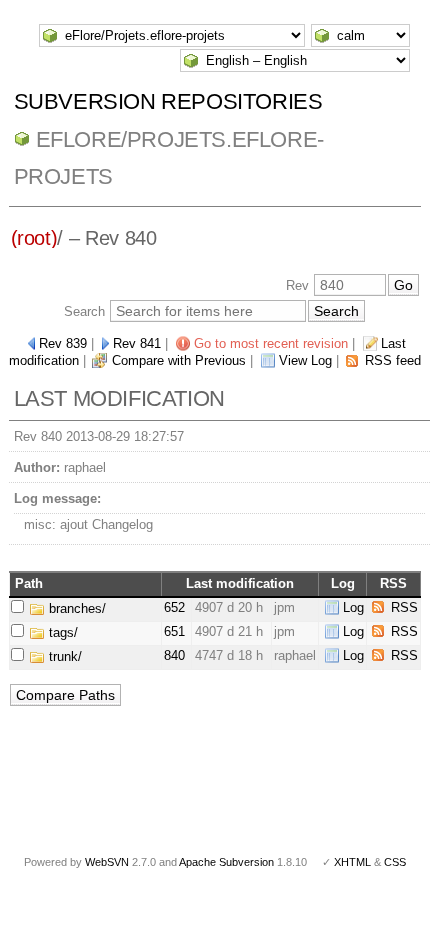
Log (353, 607)
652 (174, 607)
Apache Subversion (226, 862)
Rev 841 (137, 343)
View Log (305, 360)
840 (174, 655)
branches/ (75, 608)
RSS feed (393, 360)
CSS (395, 862)
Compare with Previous (179, 360)
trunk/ (63, 656)
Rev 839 (63, 343)
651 (174, 631)
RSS (404, 607)
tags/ (61, 632)
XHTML (352, 862)
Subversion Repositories (168, 101)
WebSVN (107, 862)
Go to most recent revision (271, 343)
